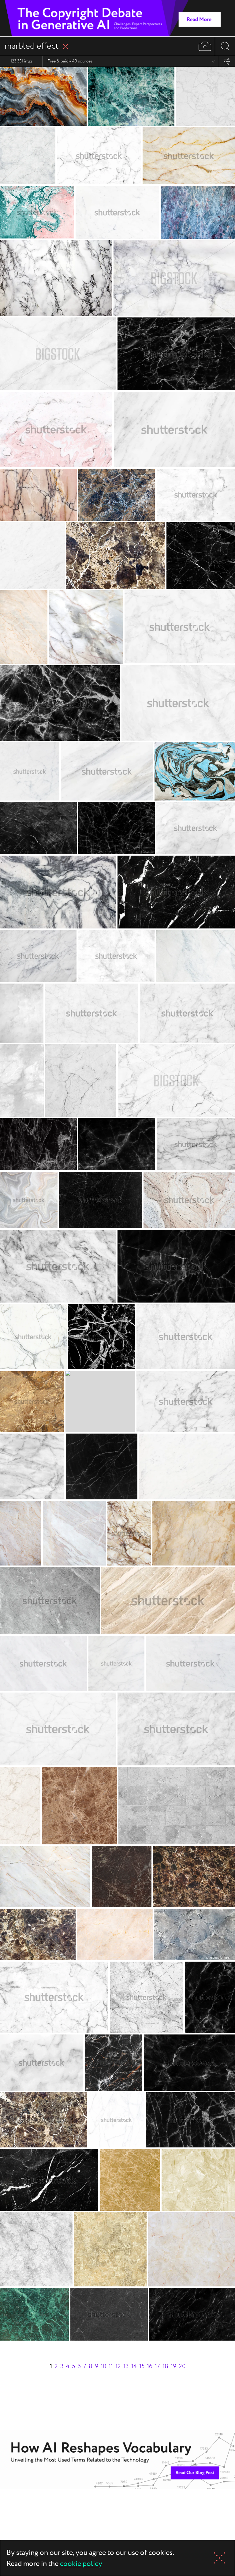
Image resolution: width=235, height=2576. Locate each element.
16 (150, 2366)
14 (134, 2366)
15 (142, 2366)
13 (126, 2366)
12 (118, 2366)
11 (111, 2366)
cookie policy (81, 2564)
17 (157, 2366)
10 (103, 2366)
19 (173, 2366)
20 (182, 2366)
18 (165, 2366)
